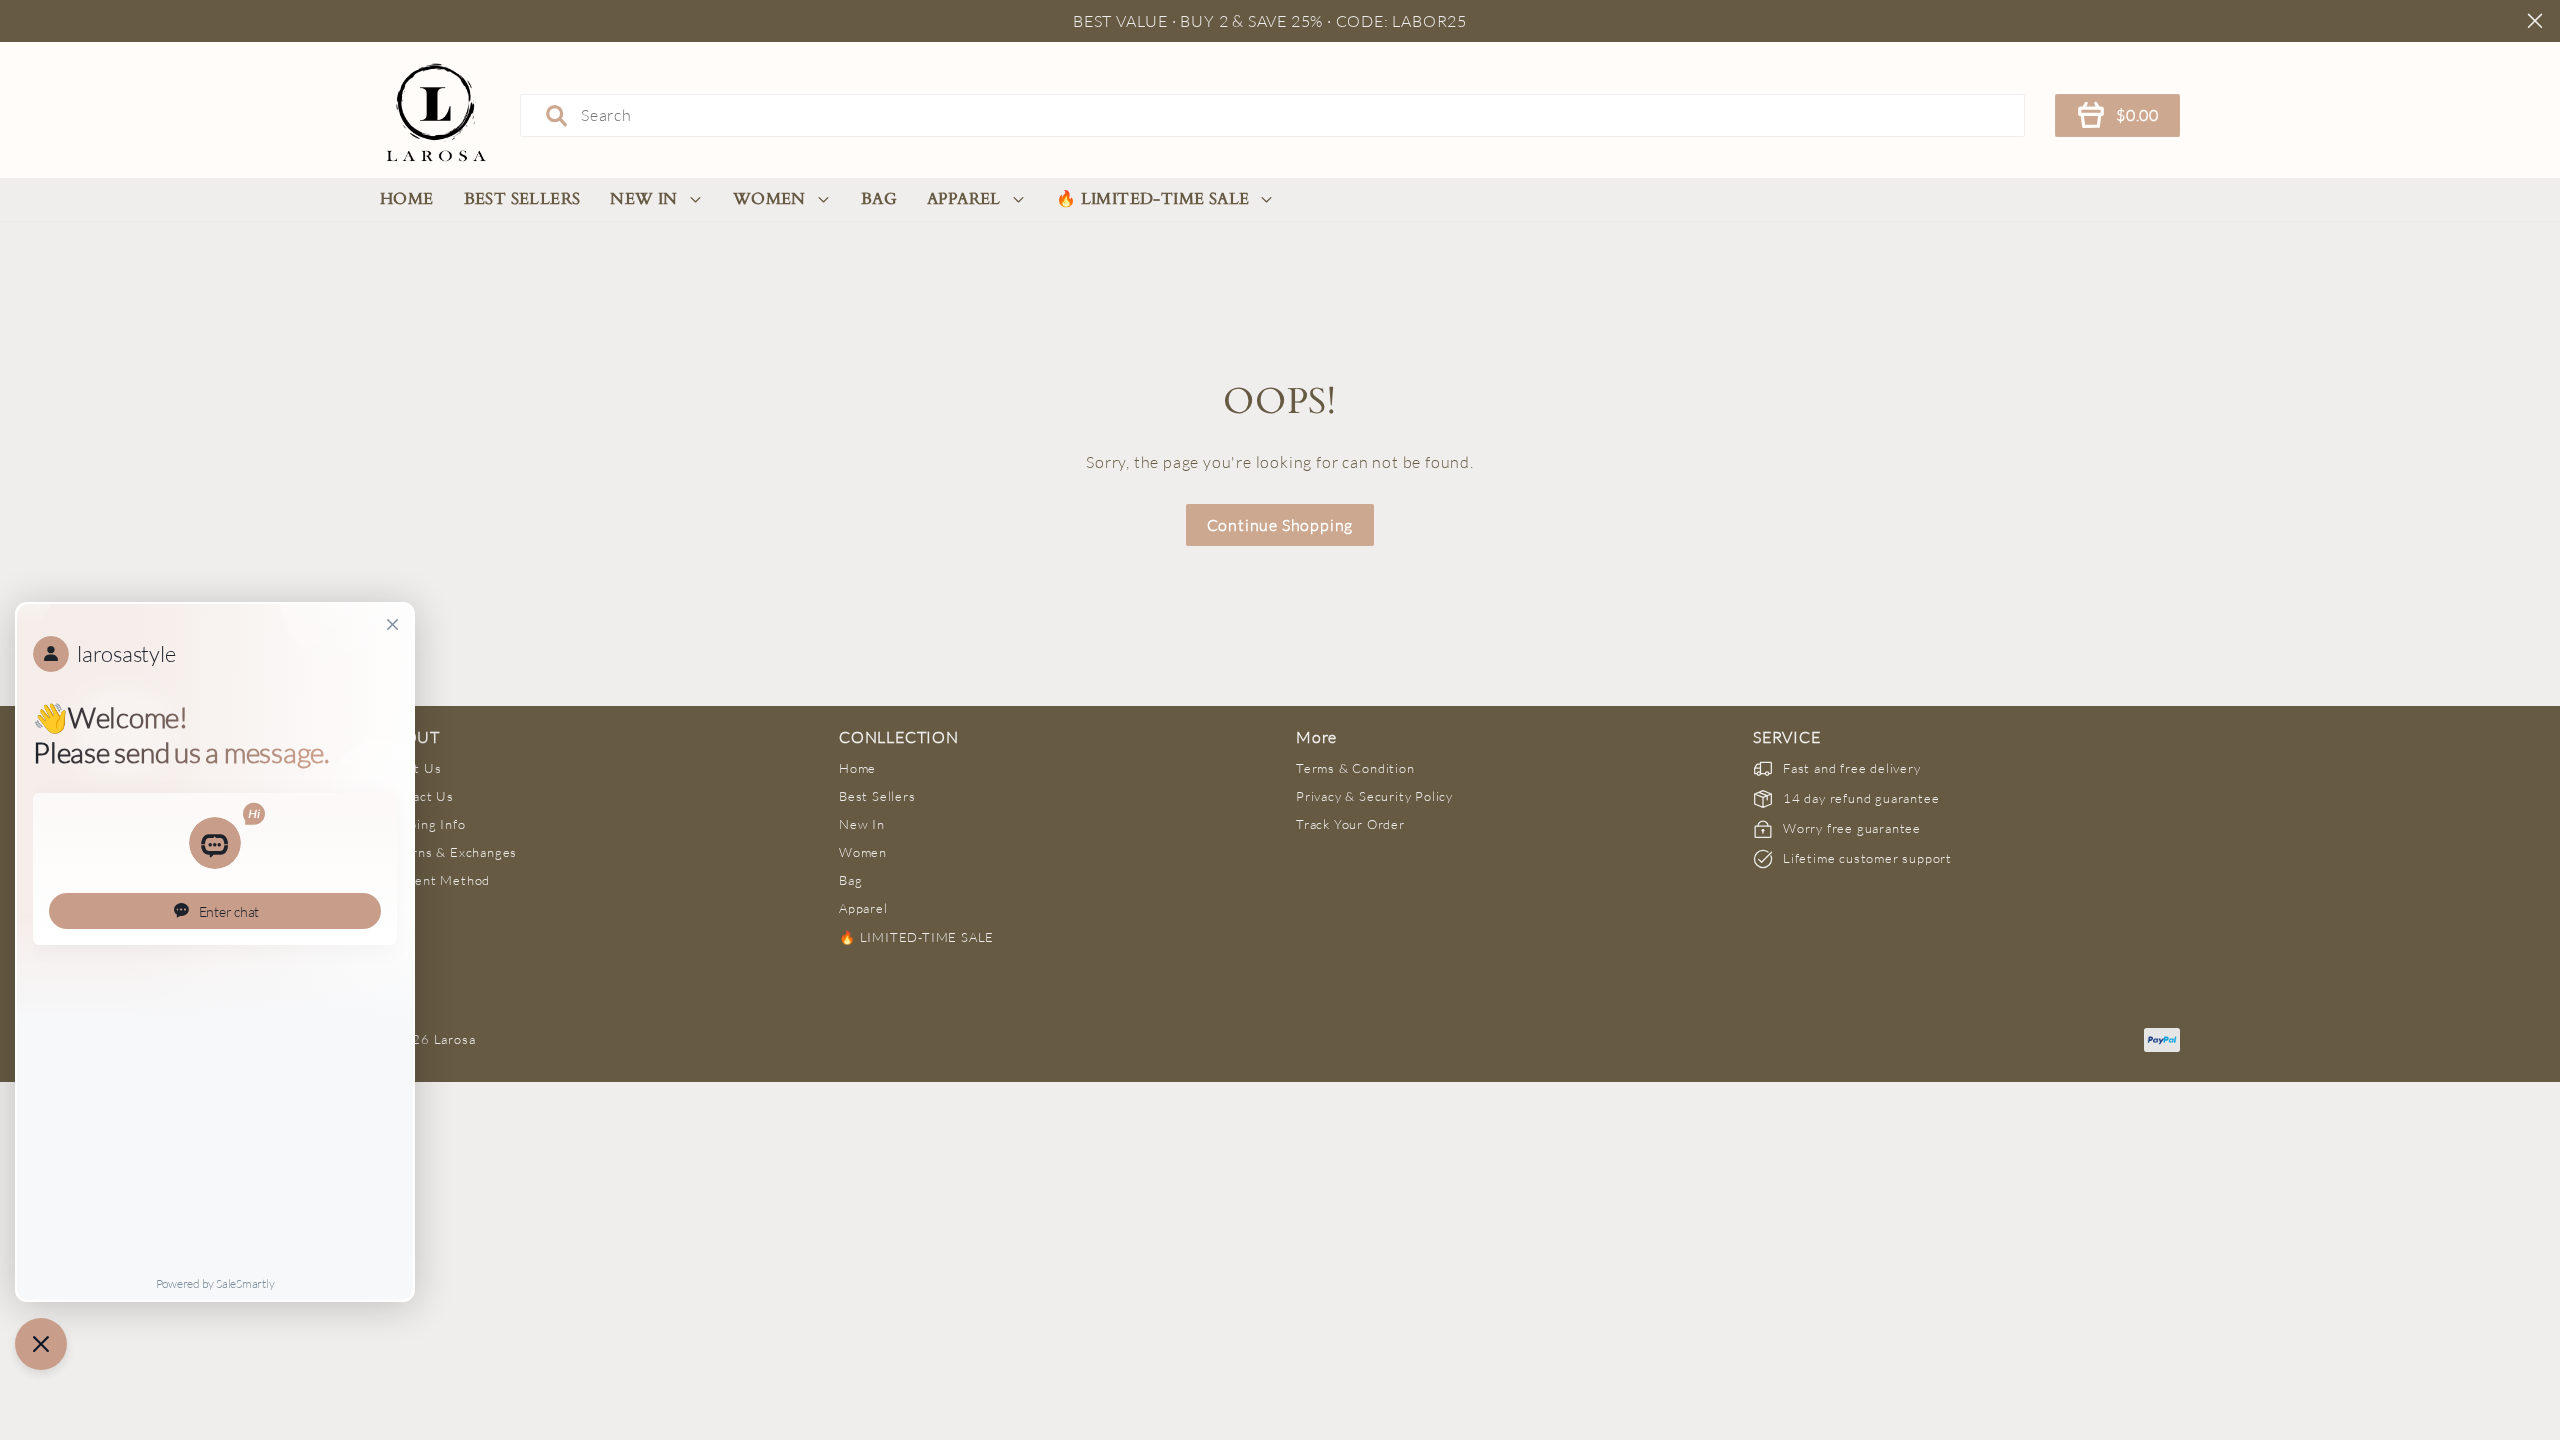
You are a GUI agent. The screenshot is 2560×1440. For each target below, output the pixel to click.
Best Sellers (522, 199)
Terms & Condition (1355, 768)
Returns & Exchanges (449, 852)
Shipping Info (423, 824)
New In (643, 199)
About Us (411, 768)
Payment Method (436, 880)
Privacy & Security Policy (1374, 796)
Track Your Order (1350, 824)
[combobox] (1272, 115)
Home (407, 199)
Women (769, 199)
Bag (879, 199)
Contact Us (418, 796)
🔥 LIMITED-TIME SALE (1153, 199)
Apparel (964, 199)
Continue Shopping (1280, 525)
